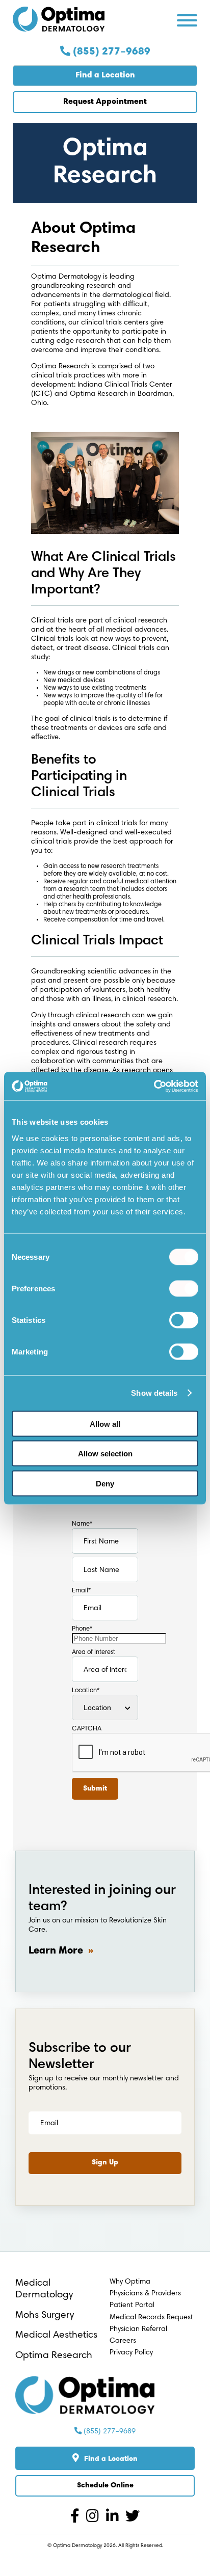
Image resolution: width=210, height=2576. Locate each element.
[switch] (184, 1288)
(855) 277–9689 (110, 52)
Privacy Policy (131, 2353)
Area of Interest (94, 1652)
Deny (105, 1483)
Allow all (105, 1423)
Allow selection (105, 1454)
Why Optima (130, 2282)
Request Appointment (105, 102)
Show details (154, 1393)
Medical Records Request (151, 2317)
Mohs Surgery (45, 2315)
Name (82, 1524)
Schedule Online (105, 2486)
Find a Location (105, 75)
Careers (123, 2341)
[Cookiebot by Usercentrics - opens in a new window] (154, 1086)
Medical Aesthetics (56, 2335)
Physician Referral (138, 2329)
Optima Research (54, 2356)
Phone (82, 1629)
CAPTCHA (87, 1729)
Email (81, 1591)
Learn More (56, 1951)
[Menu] (187, 22)
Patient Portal (132, 2305)
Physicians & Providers (145, 2294)
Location (86, 1691)
